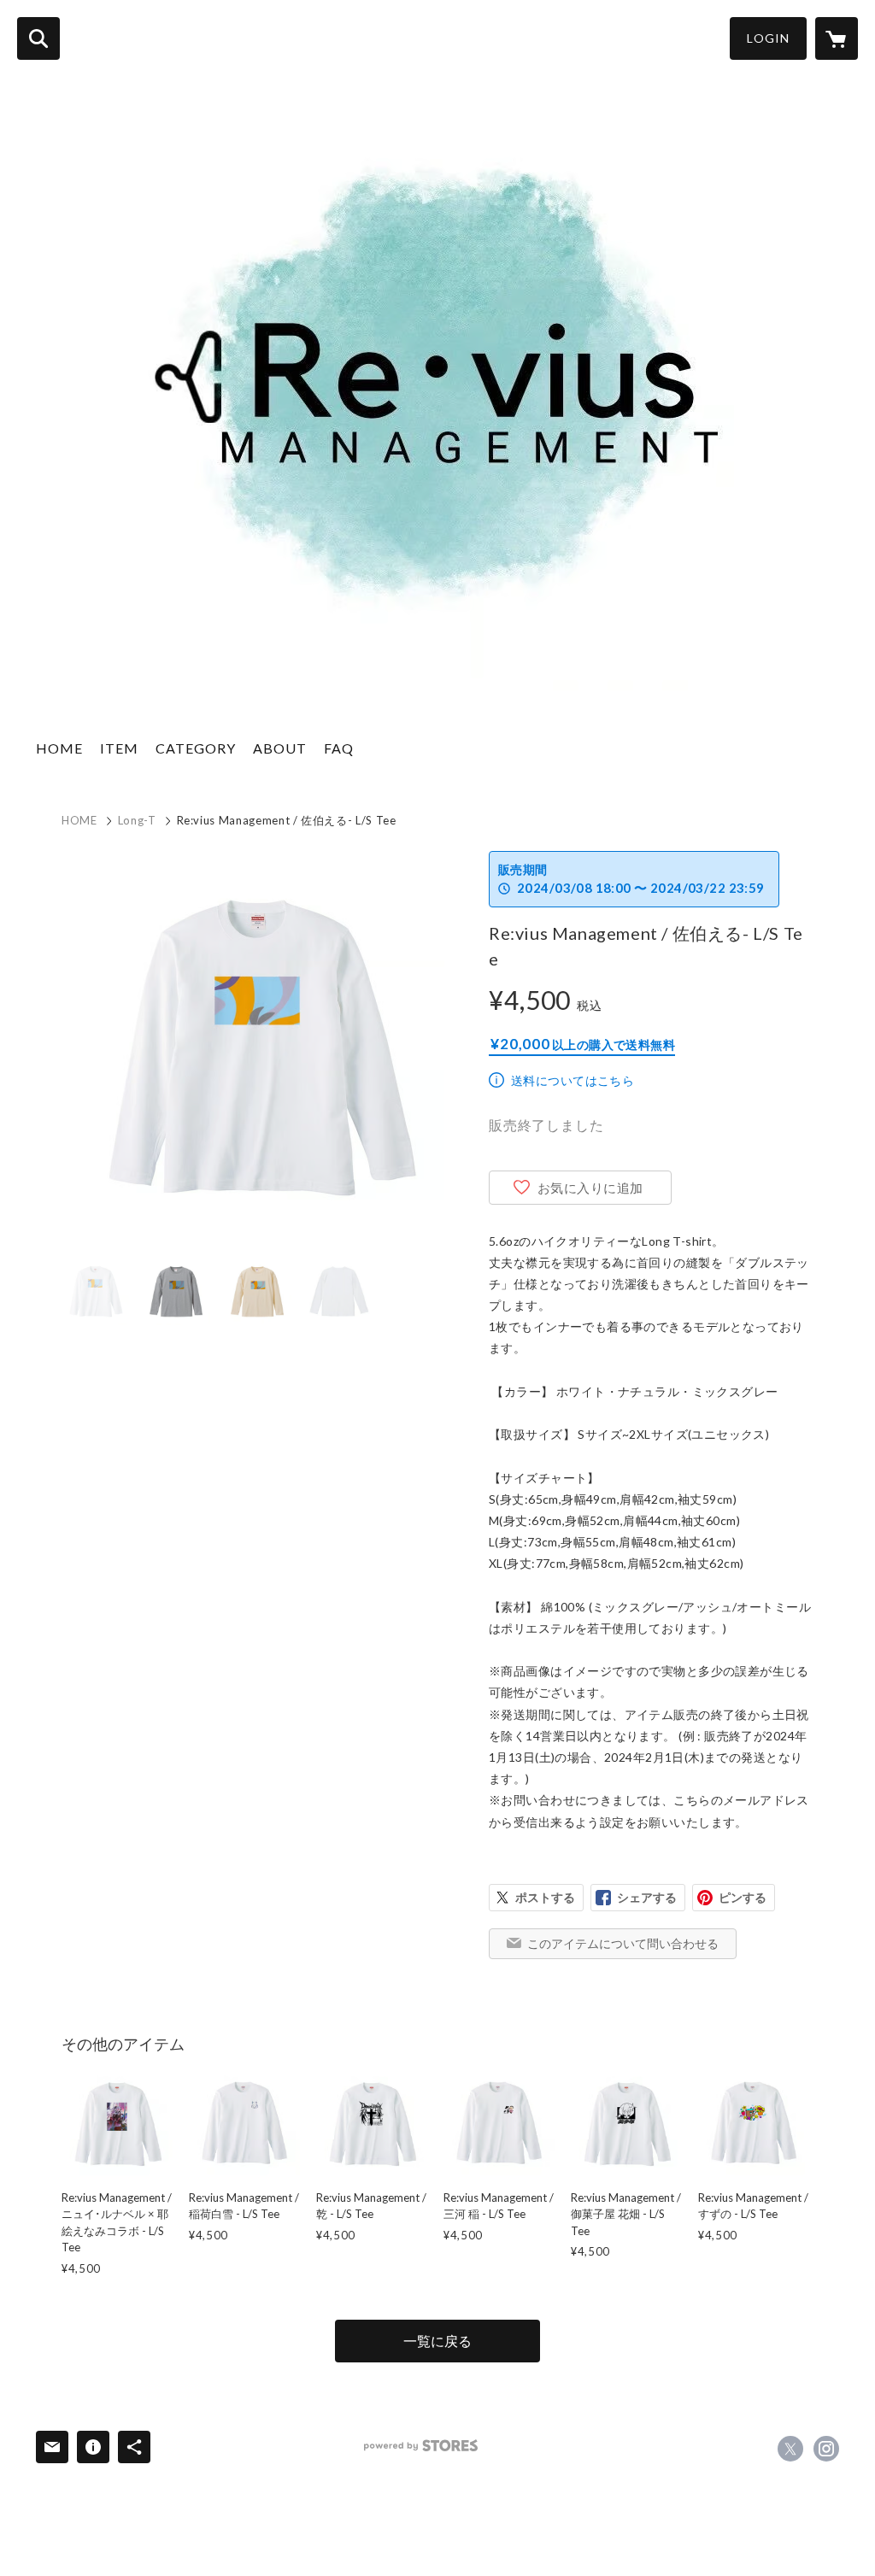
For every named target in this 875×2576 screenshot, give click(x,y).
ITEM (119, 748)
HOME (59, 748)
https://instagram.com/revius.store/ (826, 2449)
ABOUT (280, 748)
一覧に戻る (437, 2341)
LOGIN (768, 38)
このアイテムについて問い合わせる (623, 1943)
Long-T (137, 820)
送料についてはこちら (573, 1080)
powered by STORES (421, 2446)
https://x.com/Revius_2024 (790, 2449)
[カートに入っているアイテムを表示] (837, 38)
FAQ (339, 748)
